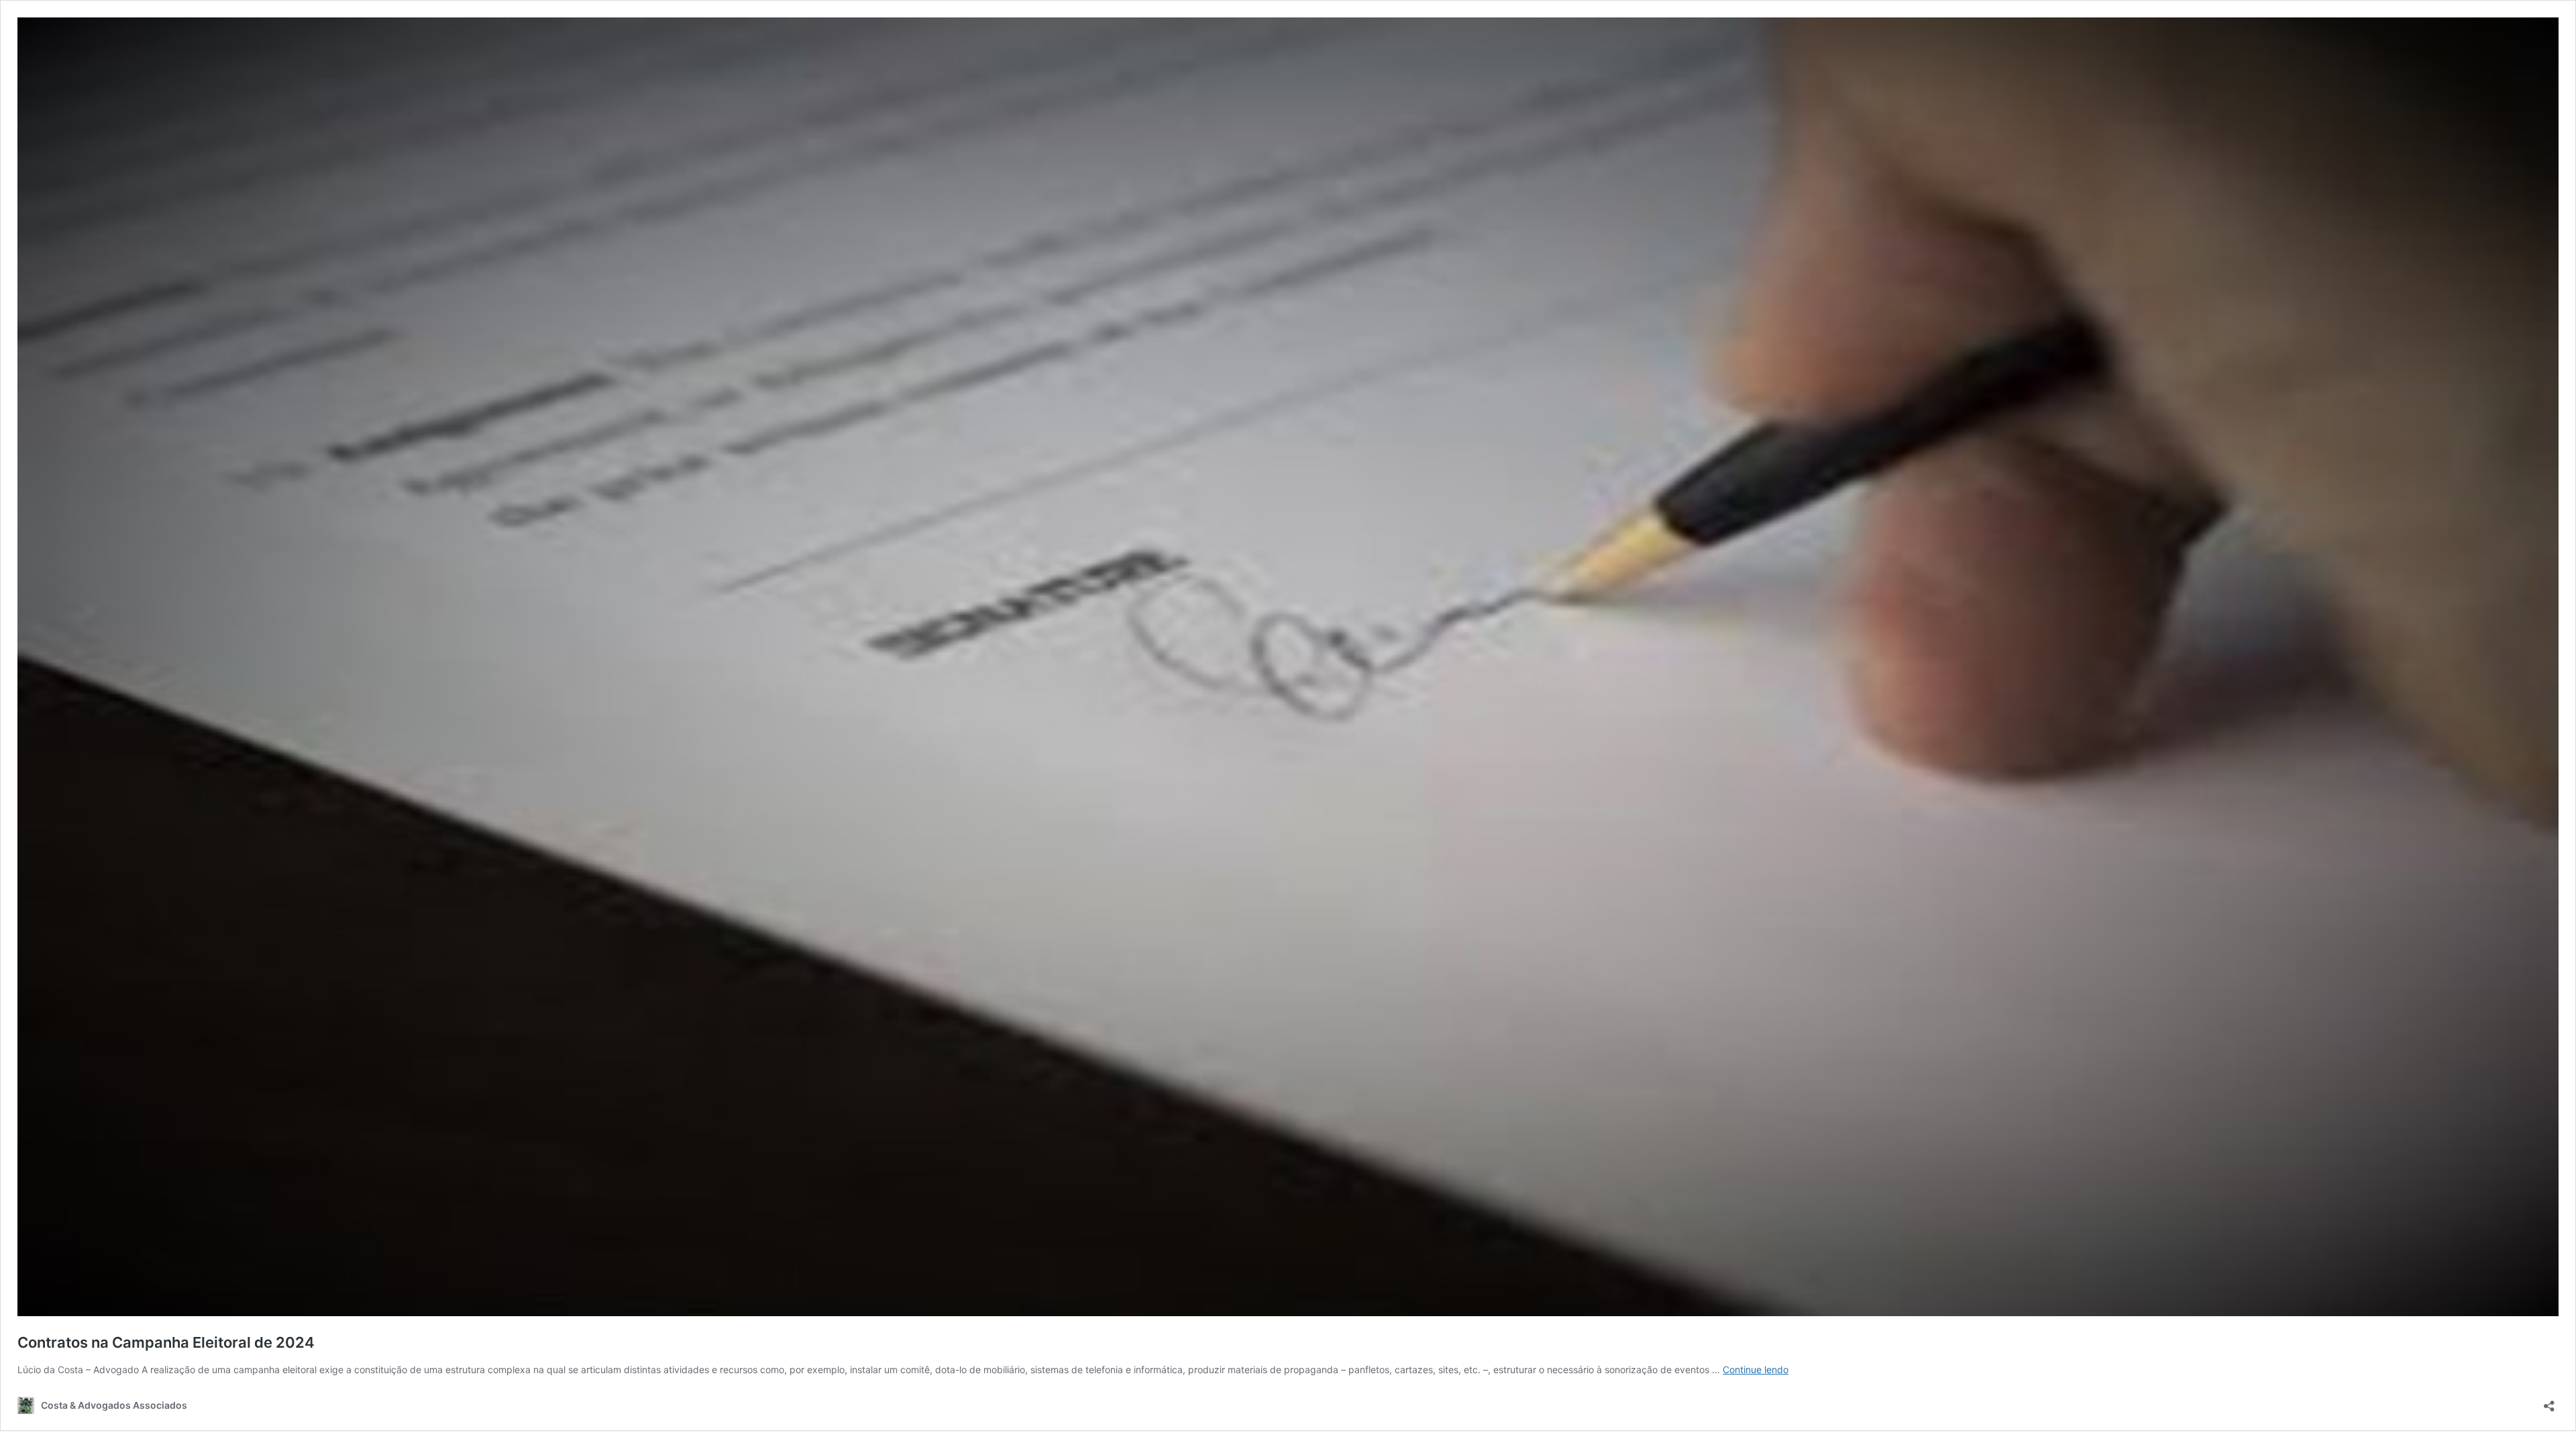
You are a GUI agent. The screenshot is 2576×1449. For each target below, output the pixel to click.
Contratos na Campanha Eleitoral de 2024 (166, 1342)
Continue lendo (1756, 1370)
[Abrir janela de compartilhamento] (2549, 1402)
